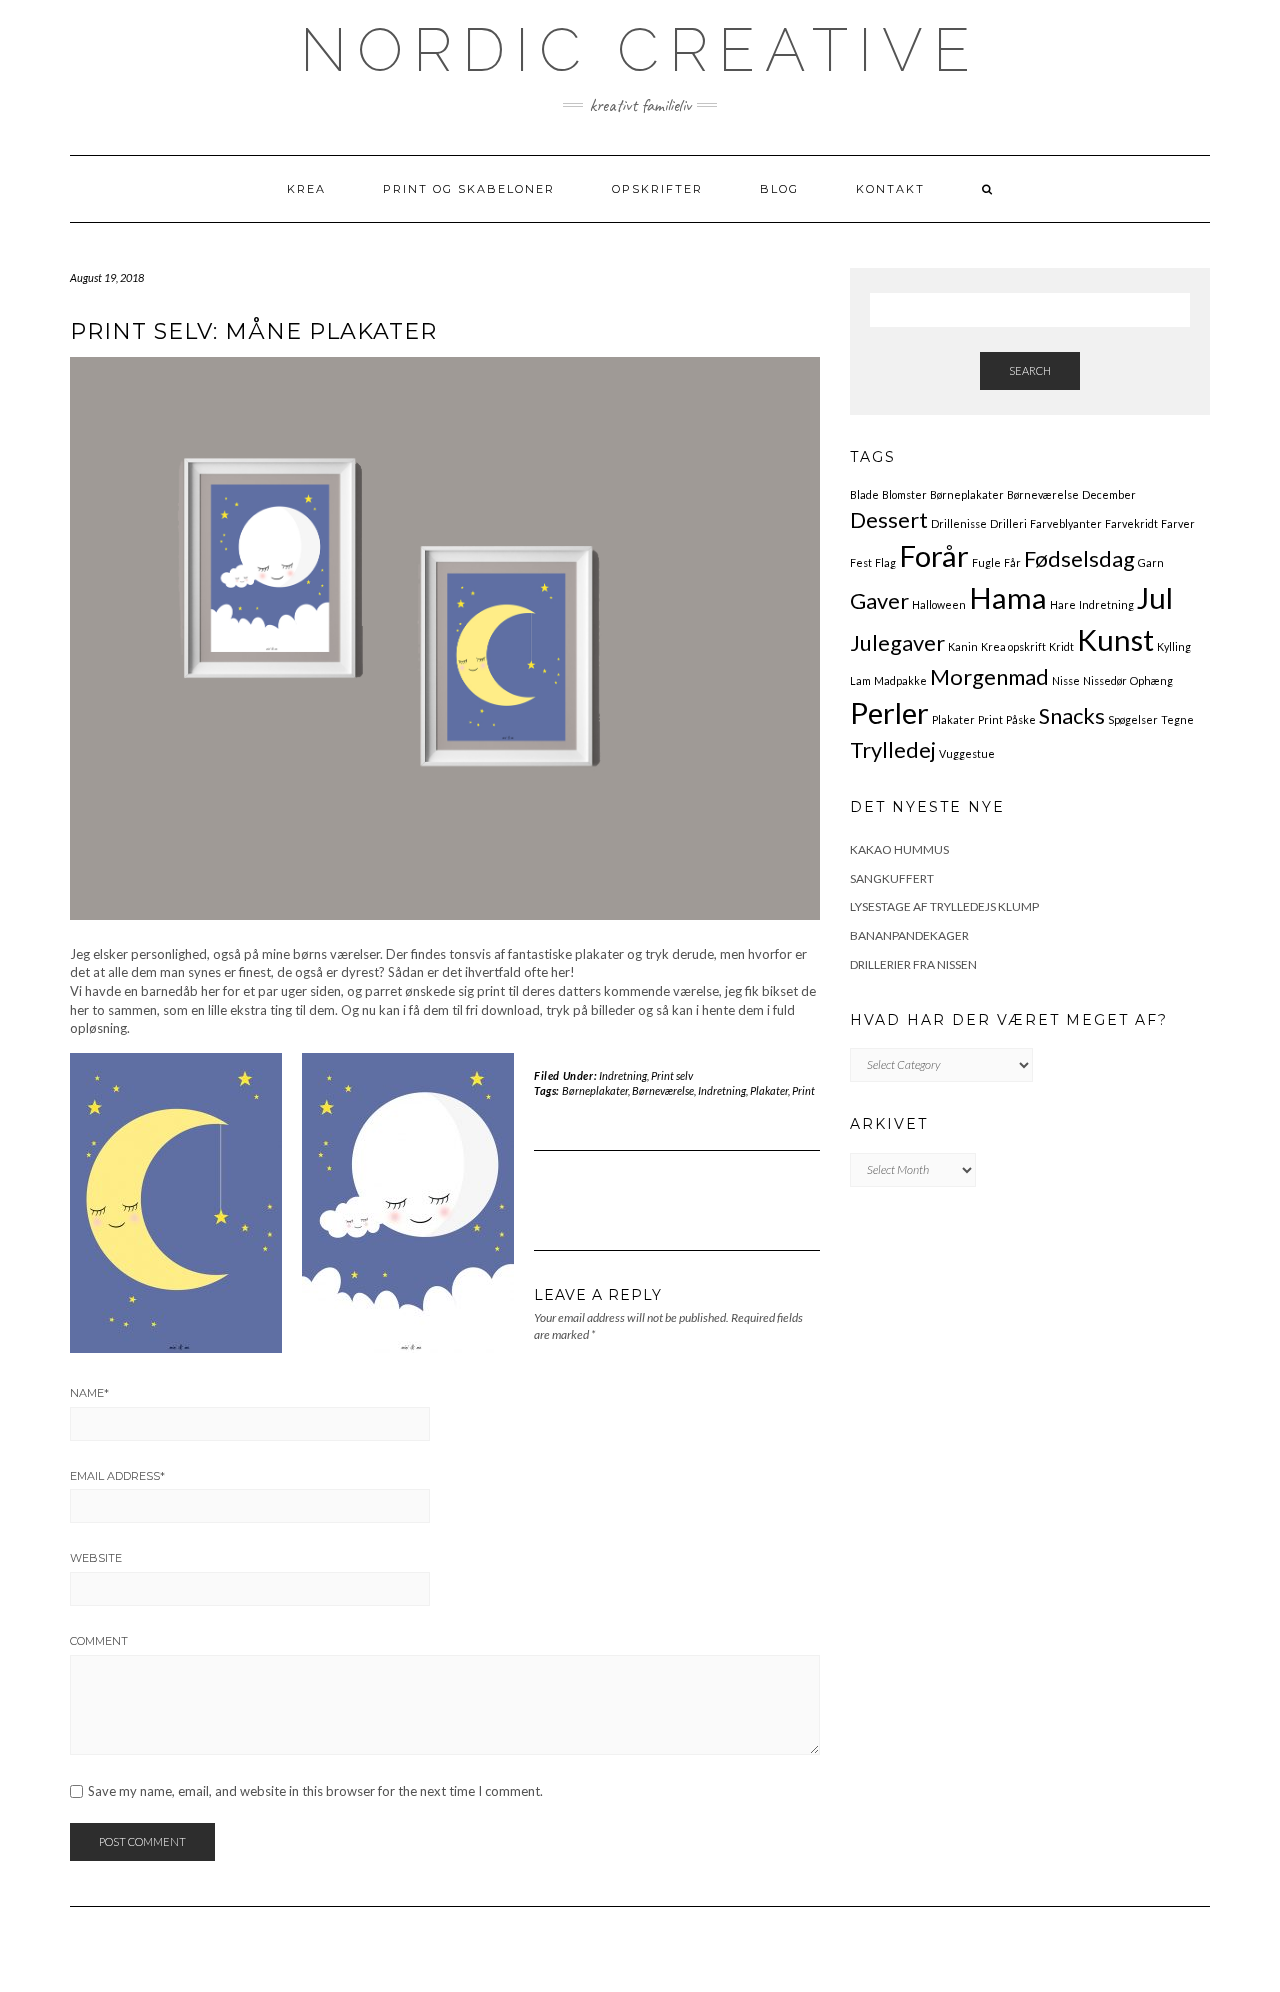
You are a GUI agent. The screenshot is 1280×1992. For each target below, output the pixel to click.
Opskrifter (657, 189)
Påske (1021, 719)
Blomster (904, 494)
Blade (864, 494)
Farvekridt (1131, 523)
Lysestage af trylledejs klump (944, 906)
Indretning (623, 1075)
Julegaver (897, 642)
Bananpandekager (909, 935)
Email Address (117, 1476)
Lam (860, 680)
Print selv (672, 1075)
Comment (99, 1641)
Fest (861, 562)
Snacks (1072, 715)
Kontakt (890, 189)
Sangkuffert (892, 878)
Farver (1178, 523)
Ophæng (1151, 680)
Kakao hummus (899, 849)
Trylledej (893, 749)
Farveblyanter (1066, 523)
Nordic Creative (640, 50)
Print (803, 1090)
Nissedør (1105, 680)
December (1109, 494)
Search (1030, 370)
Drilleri (1008, 523)
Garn (1151, 562)
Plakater (769, 1090)
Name (89, 1393)
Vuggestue (967, 753)
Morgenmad (989, 676)
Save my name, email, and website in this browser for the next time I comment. (315, 1791)
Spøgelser (1133, 719)
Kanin (963, 646)
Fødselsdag (1079, 558)
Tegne (1177, 719)
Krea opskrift (1013, 646)
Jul (1155, 597)
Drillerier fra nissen (913, 964)
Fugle (986, 562)
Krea (306, 189)
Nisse (1066, 680)
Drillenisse (959, 523)
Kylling (1174, 646)
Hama (1008, 597)
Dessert (889, 519)
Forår (934, 555)
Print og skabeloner (469, 189)
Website (96, 1558)
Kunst (1115, 639)
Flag (885, 562)
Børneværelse (663, 1090)
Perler (889, 712)
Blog (779, 189)
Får (1012, 562)
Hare (1063, 604)
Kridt (1061, 646)
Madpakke (900, 680)
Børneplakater (595, 1090)
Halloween (939, 604)
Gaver (879, 600)
